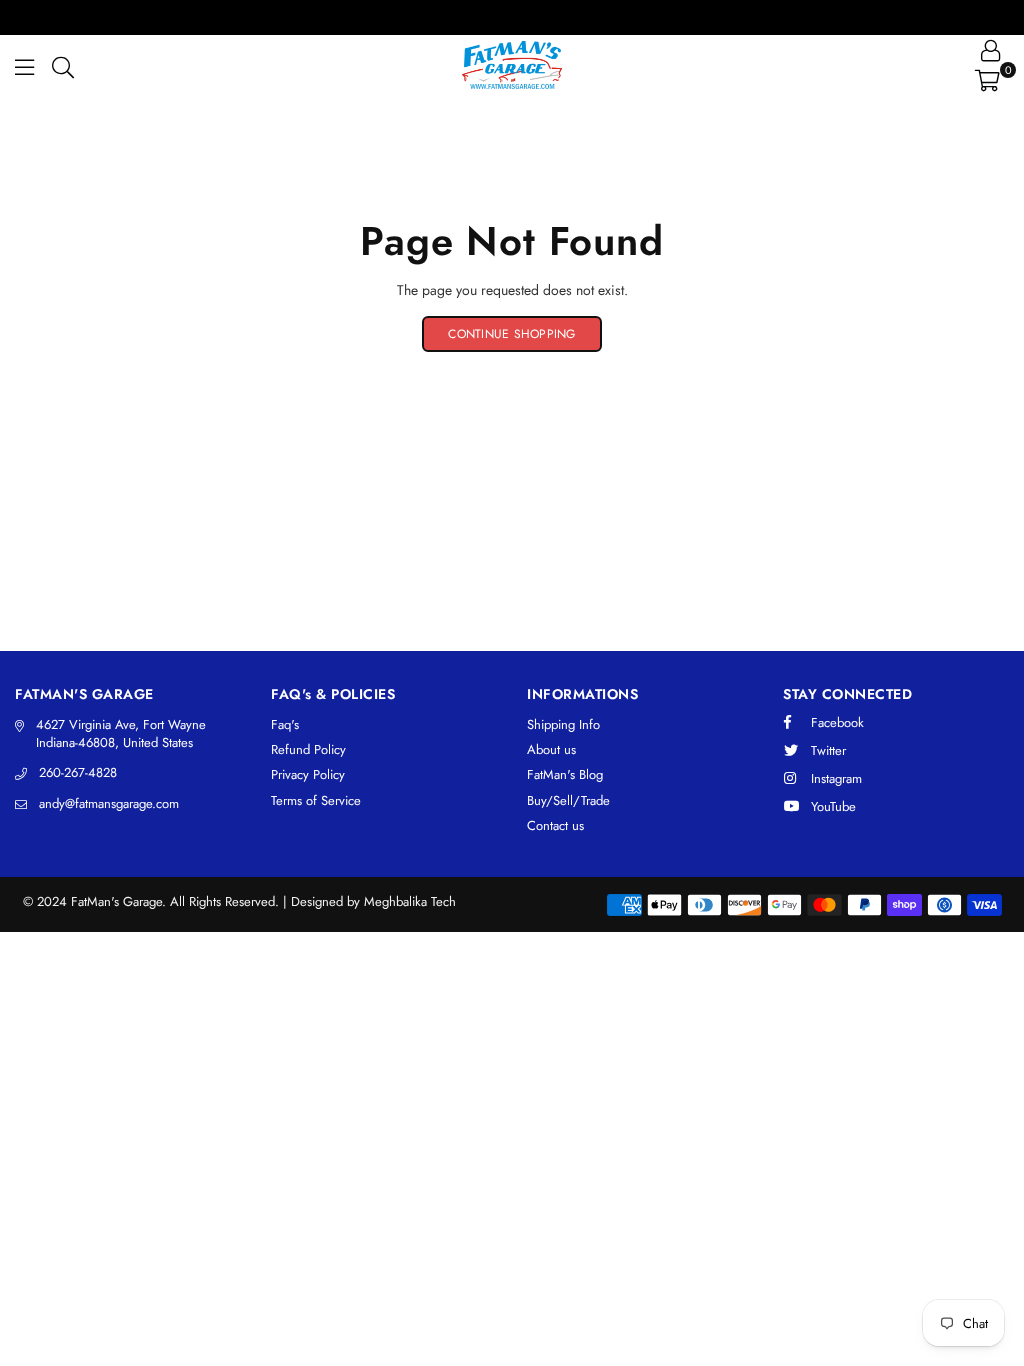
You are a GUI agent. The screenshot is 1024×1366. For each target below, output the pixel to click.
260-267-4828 (78, 772)
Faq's (285, 724)
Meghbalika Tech (410, 901)
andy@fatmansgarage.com (109, 803)
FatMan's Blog (565, 774)
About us (551, 749)
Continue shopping (511, 334)
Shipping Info (563, 724)
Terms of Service (316, 800)
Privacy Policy (308, 774)
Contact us (555, 825)
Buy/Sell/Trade (568, 800)
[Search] (63, 65)
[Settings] (990, 50)
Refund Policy (308, 749)
